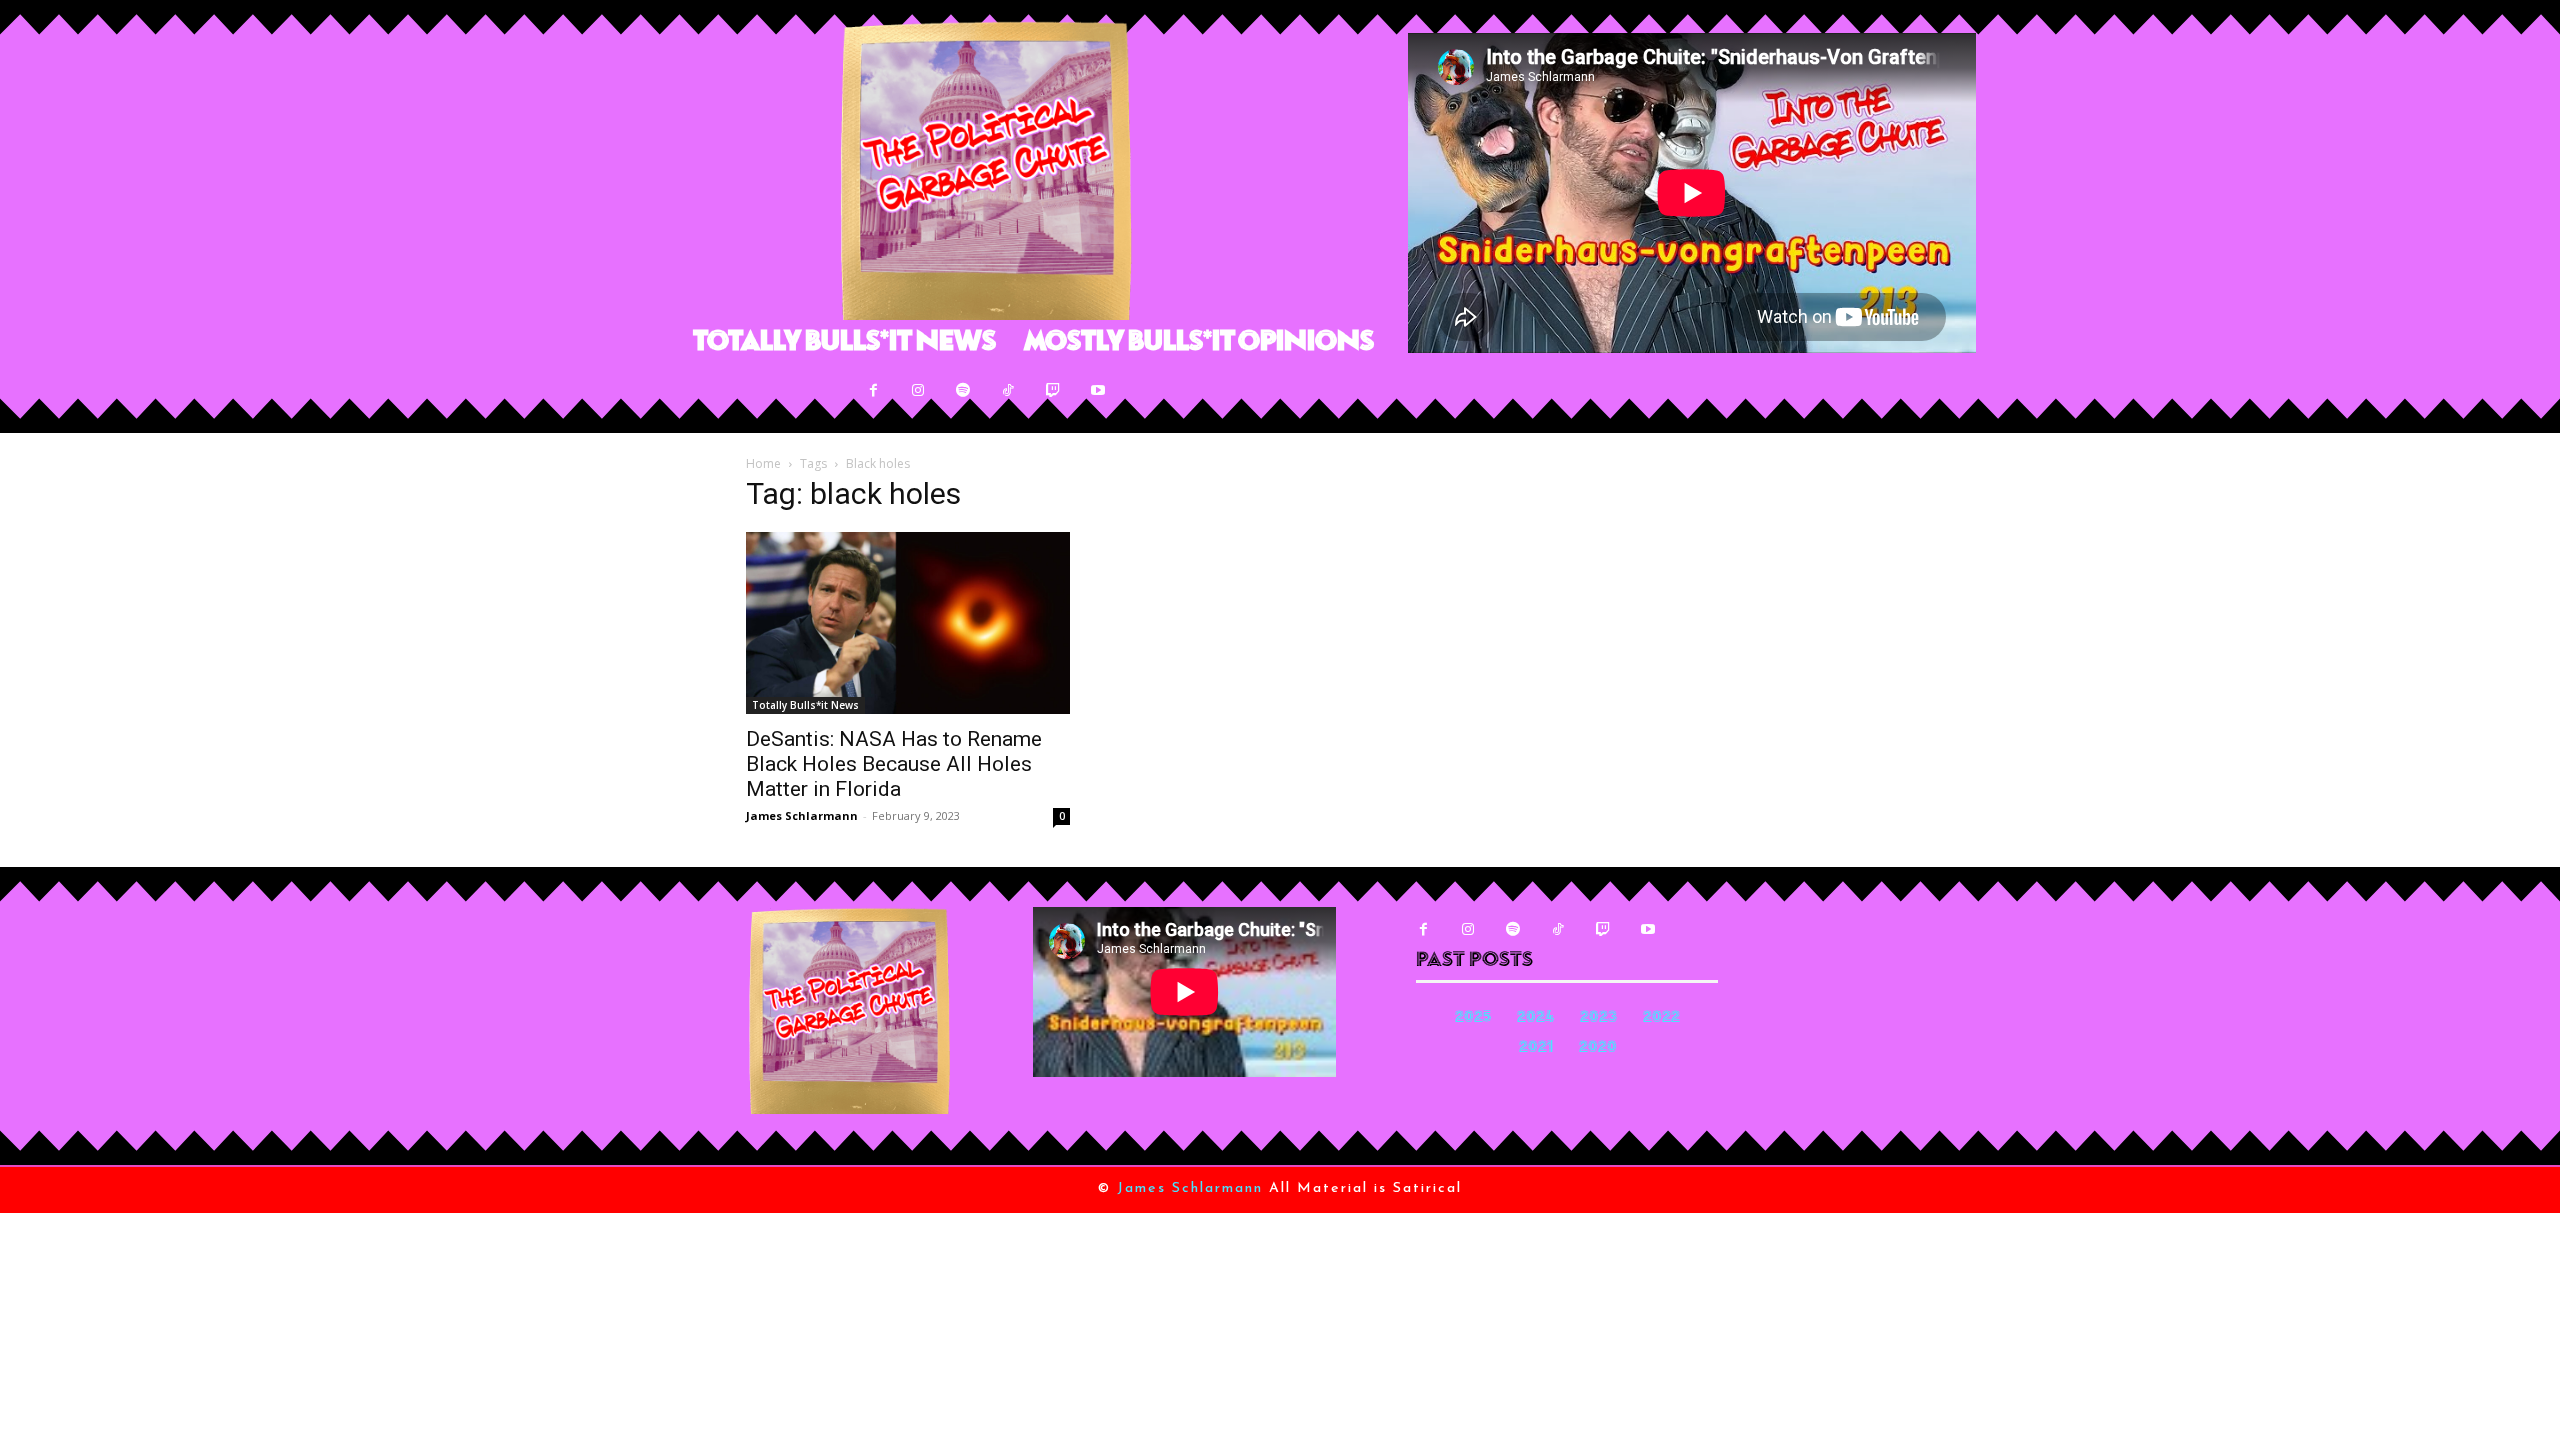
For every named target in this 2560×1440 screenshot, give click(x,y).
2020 (1598, 1048)
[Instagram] (918, 390)
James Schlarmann (802, 815)
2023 (1598, 1018)
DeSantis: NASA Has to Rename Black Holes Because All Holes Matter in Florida (894, 764)
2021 (1536, 1048)
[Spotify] (963, 390)
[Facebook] (873, 390)
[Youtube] (1098, 390)
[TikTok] (1008, 390)
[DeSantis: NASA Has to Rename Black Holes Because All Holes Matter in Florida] (908, 623)
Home (763, 463)
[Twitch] (1053, 390)
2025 (1473, 1018)
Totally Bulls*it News (805, 705)
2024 (1535, 1018)
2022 (1661, 1018)
